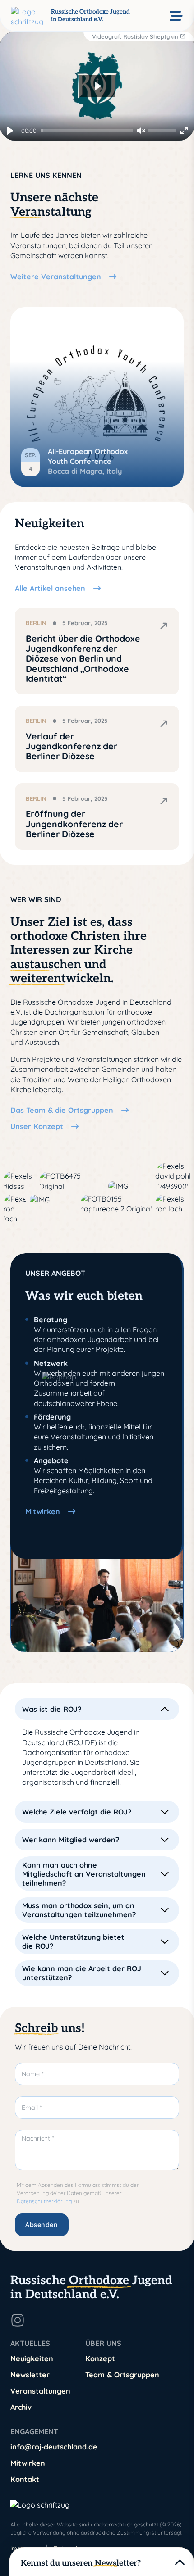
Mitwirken (28, 2463)
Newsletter (30, 2375)
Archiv (21, 2407)
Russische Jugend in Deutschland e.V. (91, 2288)
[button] (97, 1709)
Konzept (100, 2358)
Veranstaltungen (40, 2391)
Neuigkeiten (32, 2358)
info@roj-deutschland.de (54, 2447)
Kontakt (25, 2479)
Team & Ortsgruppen (122, 2375)
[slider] (87, 130)
